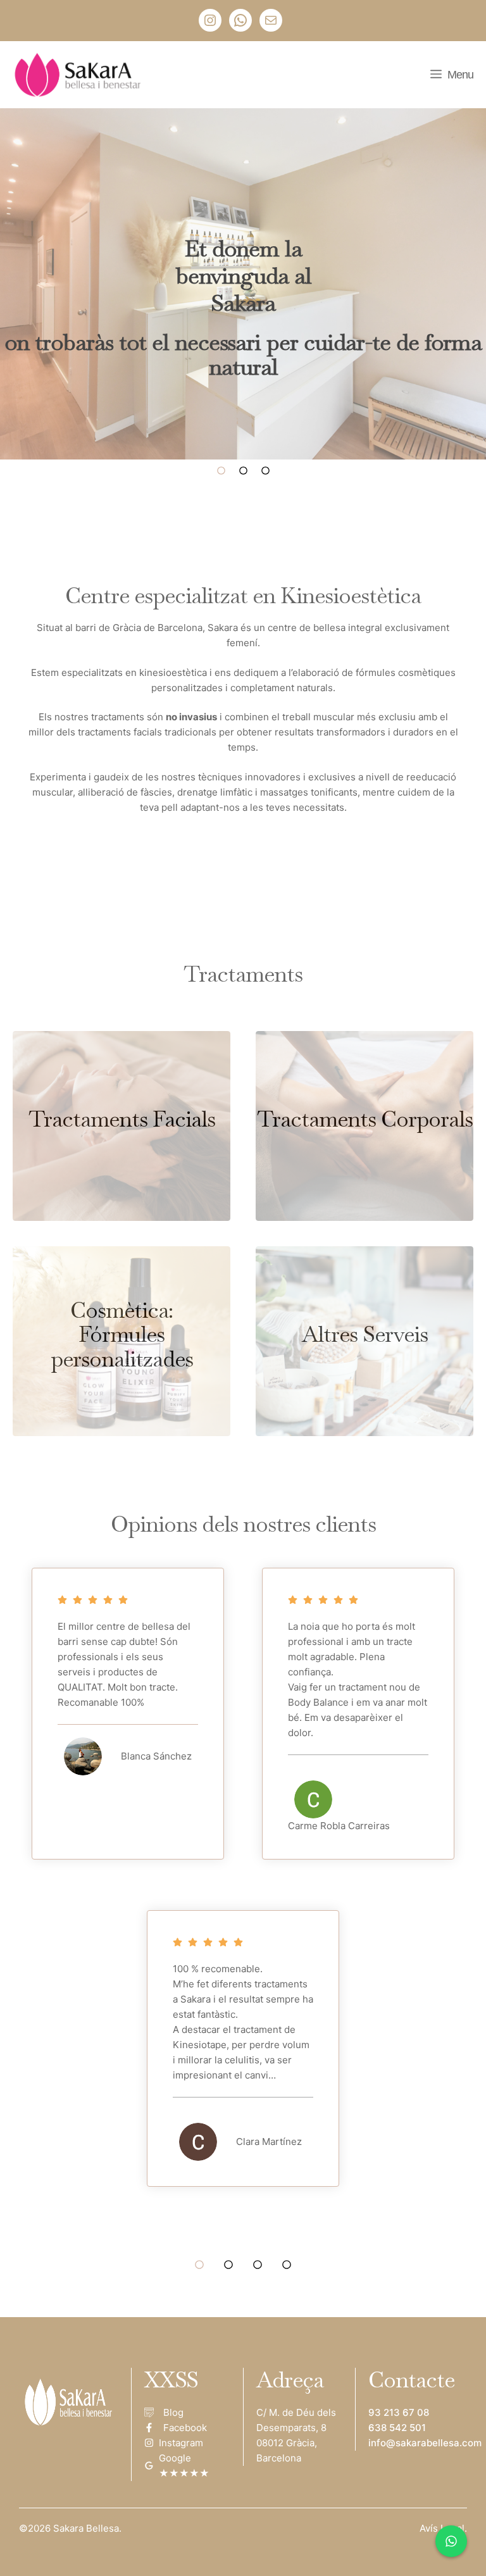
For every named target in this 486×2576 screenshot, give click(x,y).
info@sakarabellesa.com (425, 2443)
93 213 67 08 (399, 2412)
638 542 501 (397, 2428)
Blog (173, 2412)
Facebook (185, 2428)
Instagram (181, 2443)
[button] (221, 478)
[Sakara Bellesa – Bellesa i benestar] (80, 75)
